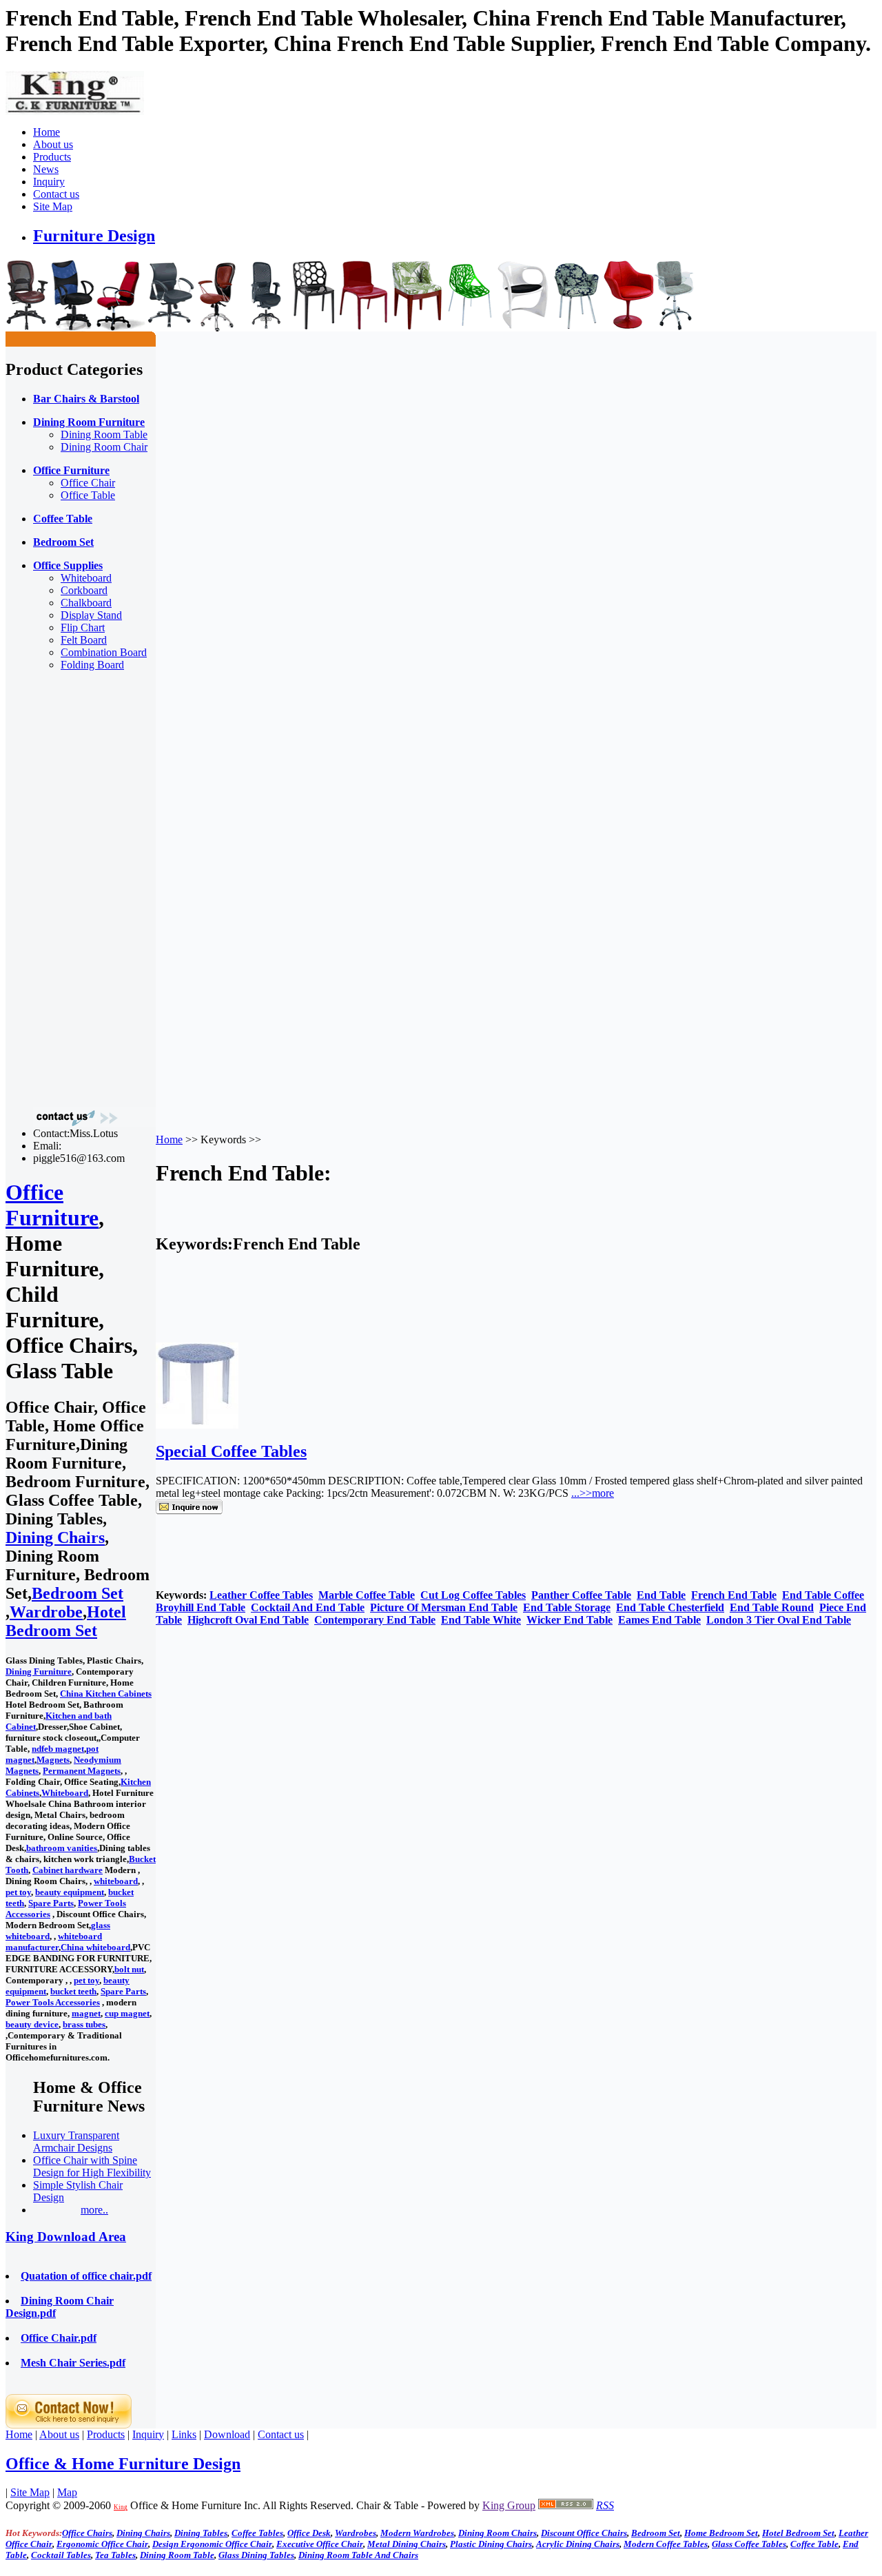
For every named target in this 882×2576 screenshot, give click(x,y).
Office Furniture (52, 1205)
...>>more (593, 1493)
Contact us (56, 194)
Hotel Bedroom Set (66, 1621)
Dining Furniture (39, 1672)
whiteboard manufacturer (54, 1942)
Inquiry (49, 182)
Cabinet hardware (68, 1870)
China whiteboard (95, 1947)
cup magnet (127, 2013)
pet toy (18, 1892)
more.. (94, 2210)
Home (47, 132)
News (46, 169)
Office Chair (88, 483)
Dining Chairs (55, 1537)
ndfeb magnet (58, 1749)
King (121, 2507)
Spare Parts (51, 1903)
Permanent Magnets (82, 1771)
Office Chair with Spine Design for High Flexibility (92, 2166)
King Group (509, 2505)
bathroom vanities (62, 1848)
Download (227, 2434)
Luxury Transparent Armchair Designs (76, 2141)
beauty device (32, 2024)
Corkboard (84, 590)
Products (52, 157)
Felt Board (84, 640)
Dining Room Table (104, 435)
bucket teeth (73, 1991)
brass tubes (84, 2024)
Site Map (53, 206)
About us (53, 144)
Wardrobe (46, 1612)
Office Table (88, 495)
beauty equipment (70, 1892)
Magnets (53, 1760)
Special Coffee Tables (231, 1451)
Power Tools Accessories (53, 2002)
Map (67, 2492)
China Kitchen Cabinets (106, 1694)
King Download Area (66, 2237)
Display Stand (91, 615)
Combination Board (104, 652)
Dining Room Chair (104, 447)
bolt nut (129, 1969)
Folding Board (92, 665)
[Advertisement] (61, 889)
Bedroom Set (78, 1593)
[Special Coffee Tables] (197, 1425)
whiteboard (116, 1881)
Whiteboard (86, 578)
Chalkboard (86, 603)
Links (184, 2434)
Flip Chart (83, 627)
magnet (86, 2013)
